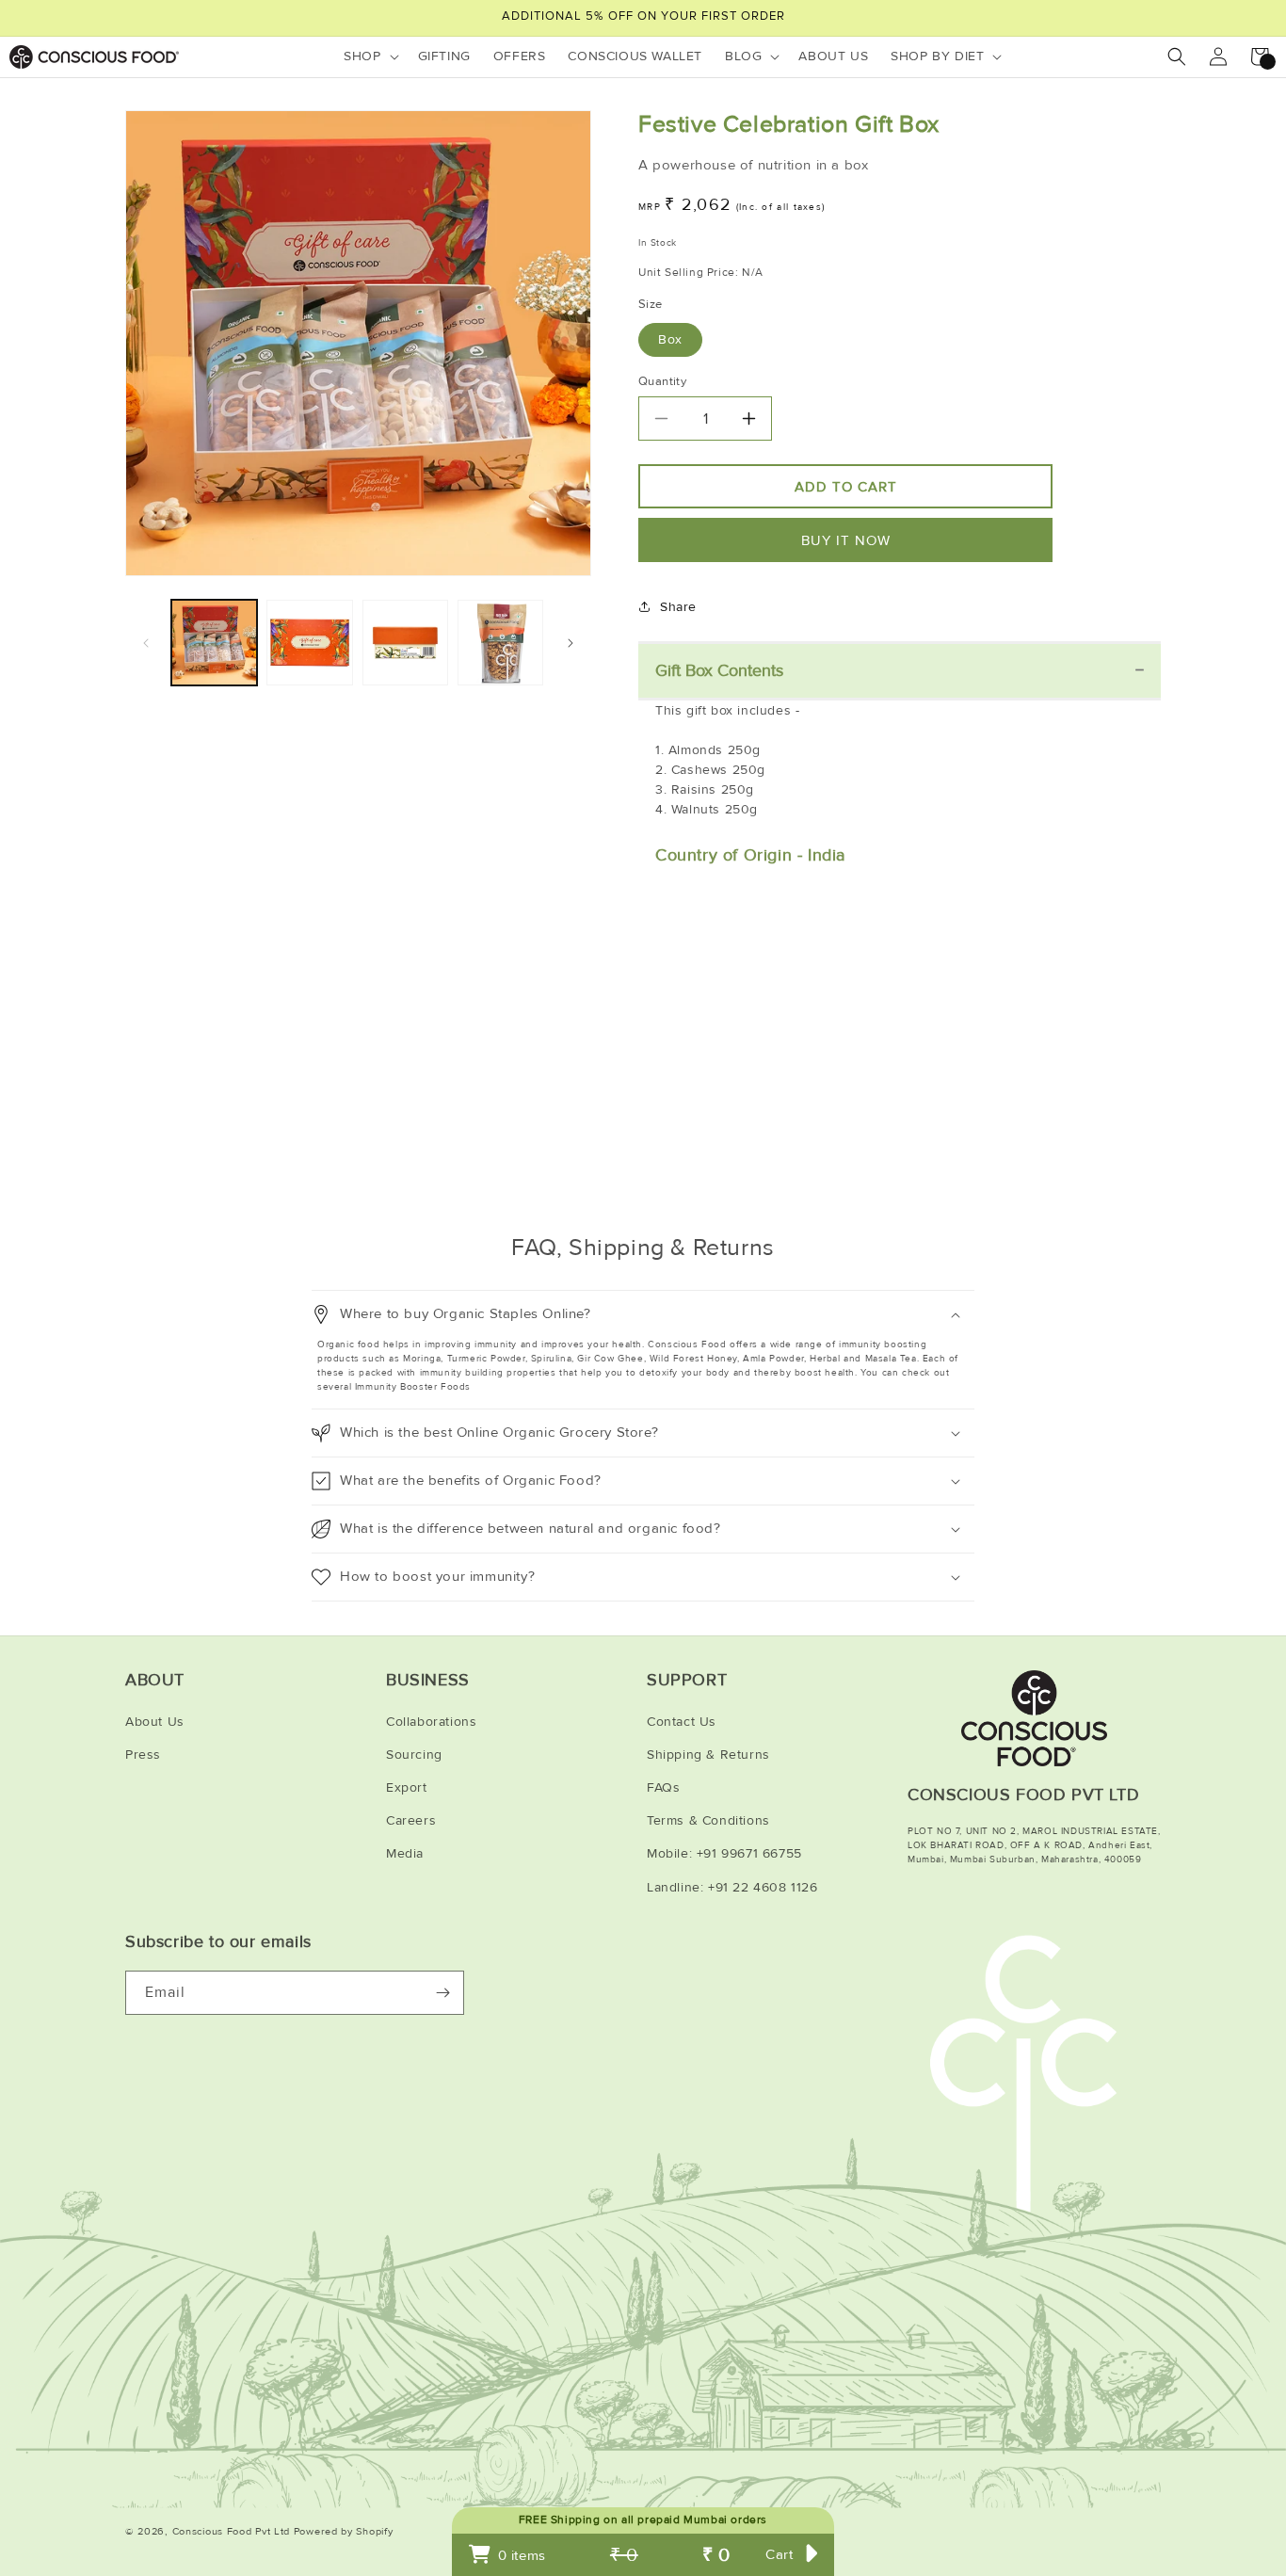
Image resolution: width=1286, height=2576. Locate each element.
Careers (411, 1820)
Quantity (662, 381)
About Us (155, 1722)
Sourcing (414, 1755)
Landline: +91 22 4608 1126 (732, 1887)
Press (143, 1755)
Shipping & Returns (708, 1755)
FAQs (663, 1787)
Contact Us (682, 1722)
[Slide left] (146, 643)
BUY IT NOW (846, 540)
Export (407, 1787)
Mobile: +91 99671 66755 (724, 1853)
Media (405, 1853)
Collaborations (431, 1722)
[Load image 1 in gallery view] (214, 643)
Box (670, 339)
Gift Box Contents (719, 670)
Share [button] (678, 607)
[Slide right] (571, 643)
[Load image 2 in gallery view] (309, 643)
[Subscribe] (442, 1993)
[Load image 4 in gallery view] (500, 643)
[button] (369, 56)
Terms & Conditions (708, 1820)
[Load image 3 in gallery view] (405, 643)
